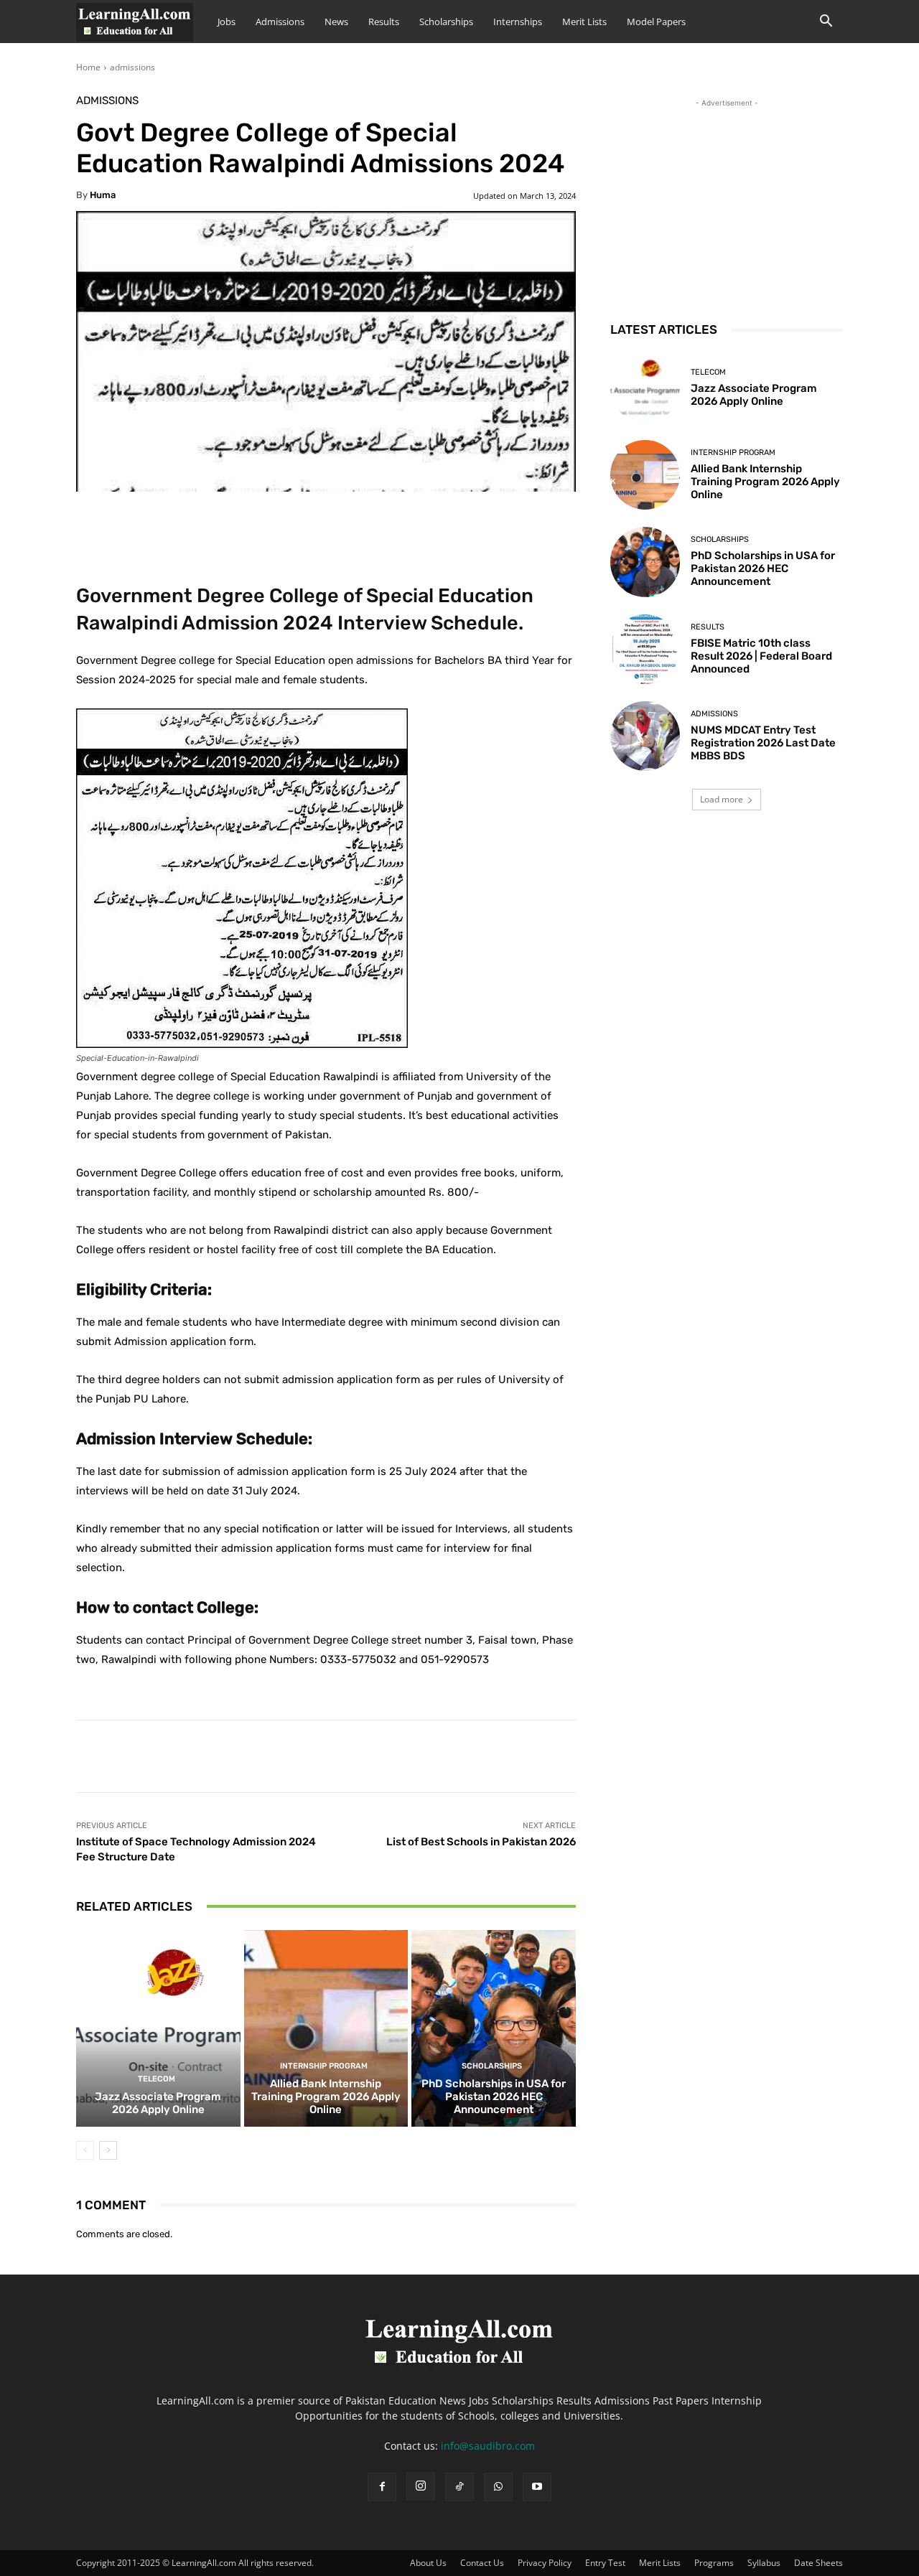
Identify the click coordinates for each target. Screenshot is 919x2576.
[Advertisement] (727, 200)
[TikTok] (459, 2487)
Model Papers (656, 22)
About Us (428, 2563)
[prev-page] (85, 2150)
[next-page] (108, 2150)
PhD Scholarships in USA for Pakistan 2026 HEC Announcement (494, 2097)
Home (88, 67)
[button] (826, 23)
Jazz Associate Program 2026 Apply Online (158, 2103)
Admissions (280, 22)
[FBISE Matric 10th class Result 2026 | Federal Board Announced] (645, 649)
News (336, 22)
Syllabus (764, 2563)
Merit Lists (584, 22)
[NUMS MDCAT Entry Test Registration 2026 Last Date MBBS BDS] (645, 736)
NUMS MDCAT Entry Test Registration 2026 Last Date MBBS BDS (763, 743)
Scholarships (446, 22)
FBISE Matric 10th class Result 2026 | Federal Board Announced (761, 656)
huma (103, 195)
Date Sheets (818, 2563)
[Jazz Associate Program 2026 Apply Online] (158, 2028)
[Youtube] (537, 2487)
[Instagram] (421, 2486)
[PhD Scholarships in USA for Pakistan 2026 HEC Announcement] (494, 2028)
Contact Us (482, 2563)
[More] (434, 525)
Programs (714, 2563)
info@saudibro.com (488, 2446)
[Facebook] (382, 2487)
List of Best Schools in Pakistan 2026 (481, 1842)
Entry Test (605, 2563)
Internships (518, 22)
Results (384, 22)
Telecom (157, 2079)
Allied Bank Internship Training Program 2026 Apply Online (326, 2097)
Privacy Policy (545, 2563)
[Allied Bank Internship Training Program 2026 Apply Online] (326, 2028)
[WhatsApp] (498, 2487)
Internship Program (324, 2066)
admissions (132, 67)
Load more (722, 799)
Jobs (227, 22)
